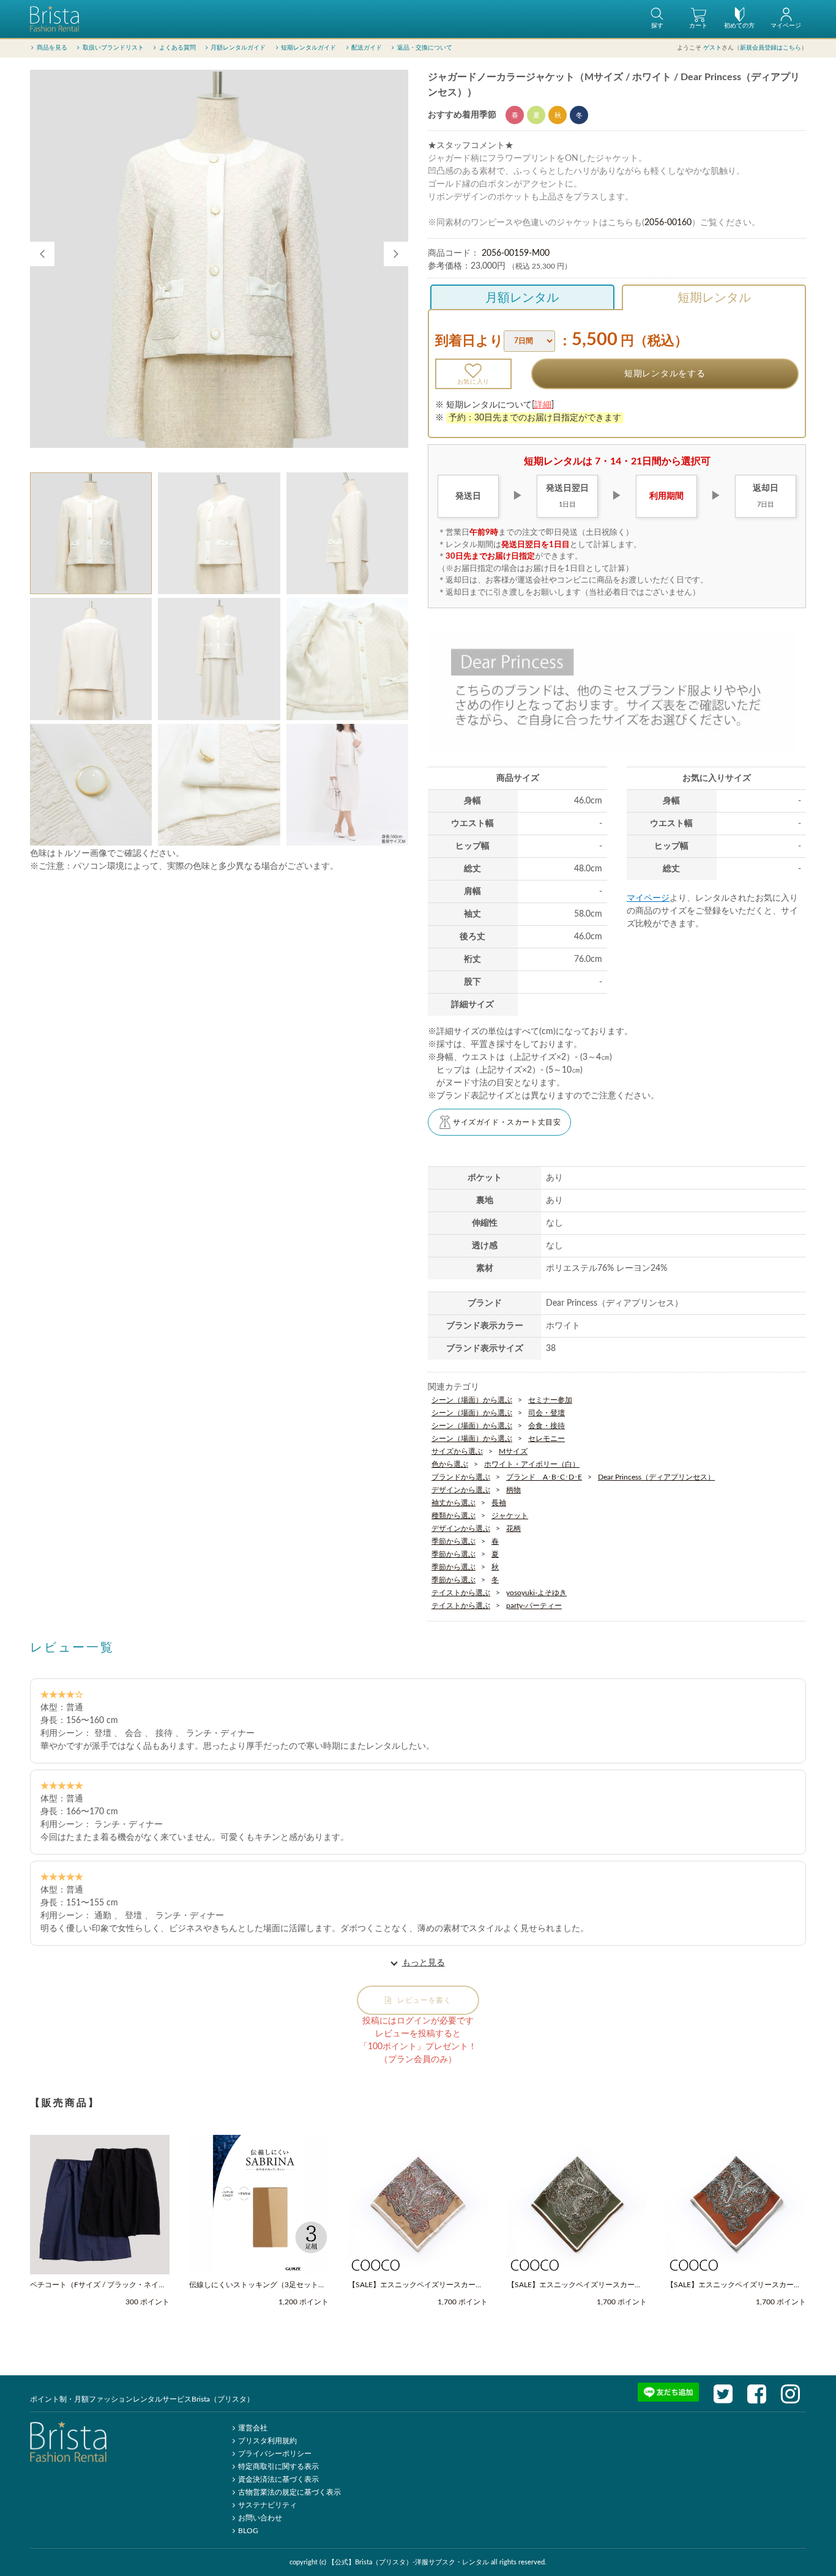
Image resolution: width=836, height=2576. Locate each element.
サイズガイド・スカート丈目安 (507, 1122)
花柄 (513, 1528)
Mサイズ (513, 1451)
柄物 (513, 1490)
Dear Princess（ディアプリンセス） (656, 1477)
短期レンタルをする (665, 374)
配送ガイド (367, 48)
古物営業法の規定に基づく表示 (289, 2492)
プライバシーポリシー (275, 2454)
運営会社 (253, 2428)
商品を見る (52, 48)
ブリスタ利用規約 (267, 2441)
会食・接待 (547, 1426)
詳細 (543, 405)
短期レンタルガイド (308, 48)
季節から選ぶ (453, 1541)
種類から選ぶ (453, 1516)
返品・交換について (425, 48)
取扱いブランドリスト (113, 48)
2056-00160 (668, 223)
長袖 (499, 1503)
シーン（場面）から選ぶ (472, 1400)
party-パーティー (534, 1606)
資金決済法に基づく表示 (278, 2479)
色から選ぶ (450, 1464)
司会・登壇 (547, 1413)
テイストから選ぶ (461, 1593)
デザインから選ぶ (461, 1490)
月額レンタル (522, 298)
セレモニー (547, 1439)
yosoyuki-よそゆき (536, 1593)
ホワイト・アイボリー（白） (532, 1464)
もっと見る (424, 1963)
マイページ (648, 898)
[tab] (91, 533)
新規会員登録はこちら (771, 48)
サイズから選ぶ (457, 1451)
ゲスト (712, 48)
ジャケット (510, 1516)
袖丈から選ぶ (453, 1503)
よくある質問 (177, 48)
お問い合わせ (260, 2518)
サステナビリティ (267, 2505)
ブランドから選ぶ (461, 1477)
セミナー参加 (550, 1400)
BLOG (248, 2531)
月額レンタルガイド (238, 48)
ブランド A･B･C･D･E (544, 1477)
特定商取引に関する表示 (278, 2466)
